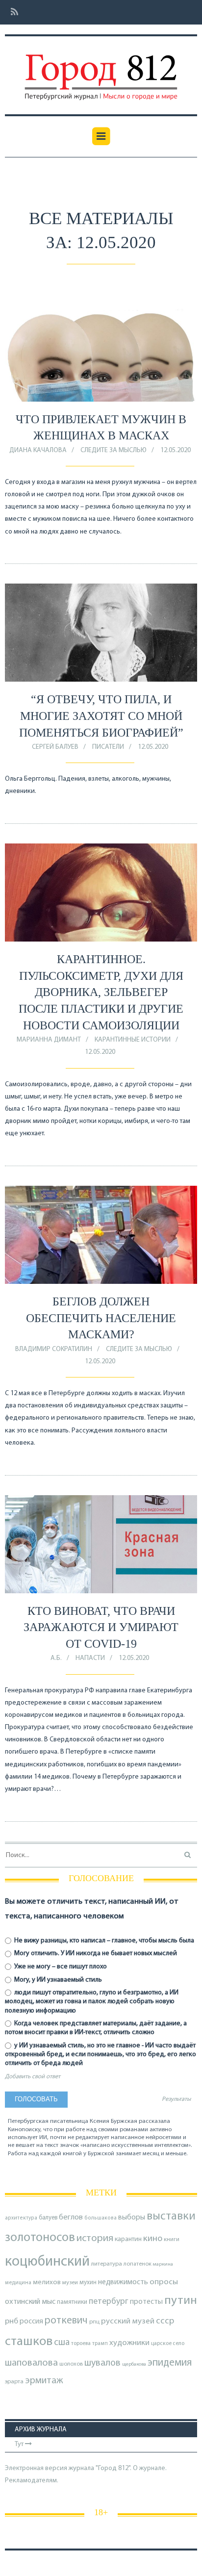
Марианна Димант (49, 1040)
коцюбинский (47, 2262)
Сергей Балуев (55, 747)
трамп (100, 2344)
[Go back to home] (101, 70)
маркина (163, 2264)
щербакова (134, 2364)
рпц (94, 2322)
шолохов (71, 2364)
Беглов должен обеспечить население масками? (101, 1318)
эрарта (14, 2382)
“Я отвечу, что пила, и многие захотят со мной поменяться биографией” (101, 716)
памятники (72, 2302)
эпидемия (170, 2363)
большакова (101, 2218)
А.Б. (56, 1658)
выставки (171, 2217)
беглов (71, 2218)
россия (31, 2321)
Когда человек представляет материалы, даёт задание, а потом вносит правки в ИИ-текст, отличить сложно (96, 2028)
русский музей (128, 2321)
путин (181, 2301)
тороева (81, 2344)
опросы (164, 2282)
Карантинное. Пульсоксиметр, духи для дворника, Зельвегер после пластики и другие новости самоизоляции (101, 992)
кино (153, 2239)
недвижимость (123, 2282)
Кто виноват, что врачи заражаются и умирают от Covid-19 (101, 1627)
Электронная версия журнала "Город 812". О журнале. (86, 2468)
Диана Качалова (38, 450)
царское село (168, 2344)
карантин (128, 2239)
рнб (12, 2321)
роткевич (66, 2321)
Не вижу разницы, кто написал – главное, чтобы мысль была (103, 1941)
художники (129, 2343)
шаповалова (31, 2363)
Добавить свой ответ (33, 2077)
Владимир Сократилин (54, 1349)
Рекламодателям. (32, 2481)
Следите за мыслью (114, 450)
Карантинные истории (133, 1040)
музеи (70, 2283)
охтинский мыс (30, 2302)
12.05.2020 (176, 450)
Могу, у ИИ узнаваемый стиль (57, 1980)
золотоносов (40, 2238)
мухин (88, 2283)
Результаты (176, 2099)
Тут (20, 2444)
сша (62, 2343)
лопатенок (138, 2264)
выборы (132, 2218)
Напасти (90, 1658)
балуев (48, 2218)
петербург (109, 2302)
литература (107, 2264)
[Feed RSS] (12, 13)
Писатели (108, 747)
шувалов (102, 2363)
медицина (18, 2283)
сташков (29, 2342)
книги (172, 2240)
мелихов (47, 2283)
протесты (146, 2302)
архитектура (21, 2218)
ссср (165, 2321)
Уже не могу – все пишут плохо (60, 1967)
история (95, 2238)
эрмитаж (44, 2381)
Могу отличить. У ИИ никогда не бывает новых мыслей (95, 1953)
